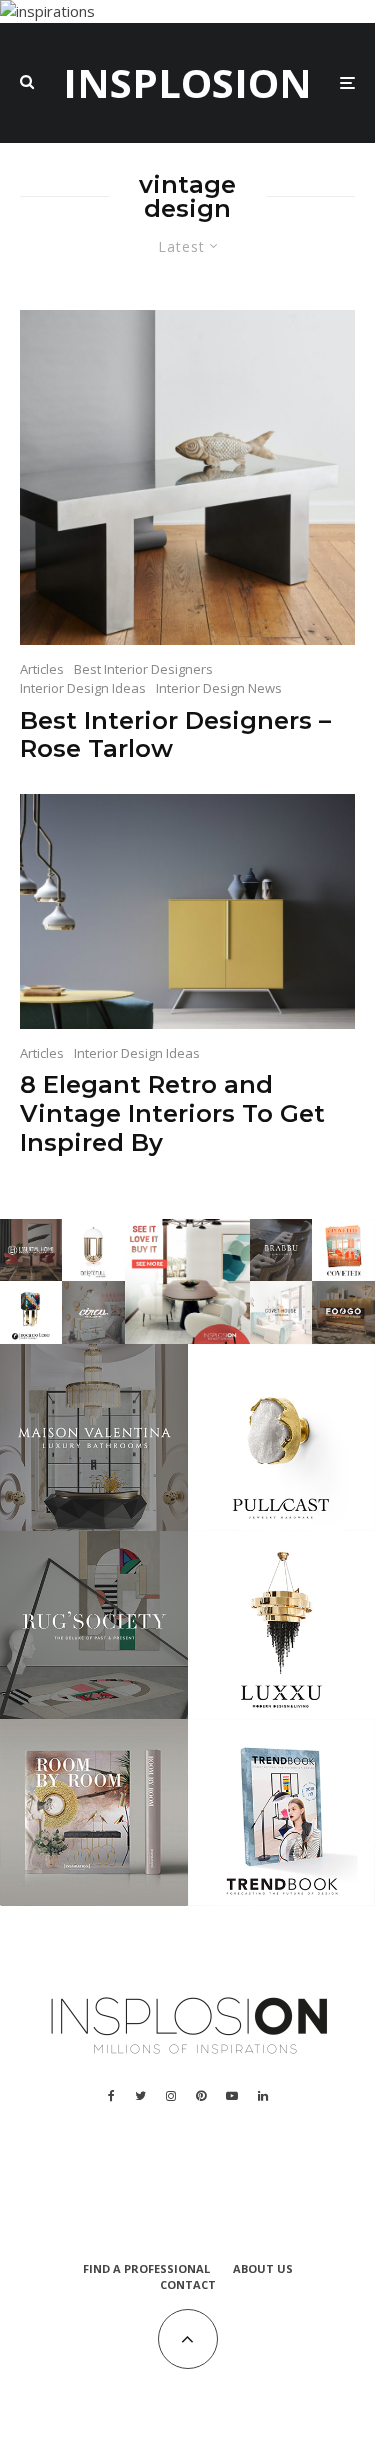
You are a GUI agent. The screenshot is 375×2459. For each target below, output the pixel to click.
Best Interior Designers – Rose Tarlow (175, 735)
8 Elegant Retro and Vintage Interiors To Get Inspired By (172, 1114)
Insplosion (187, 83)
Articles (42, 669)
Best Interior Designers (143, 669)
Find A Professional (146, 2268)
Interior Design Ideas (83, 688)
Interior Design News (219, 688)
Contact (188, 2284)
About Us (263, 2268)
